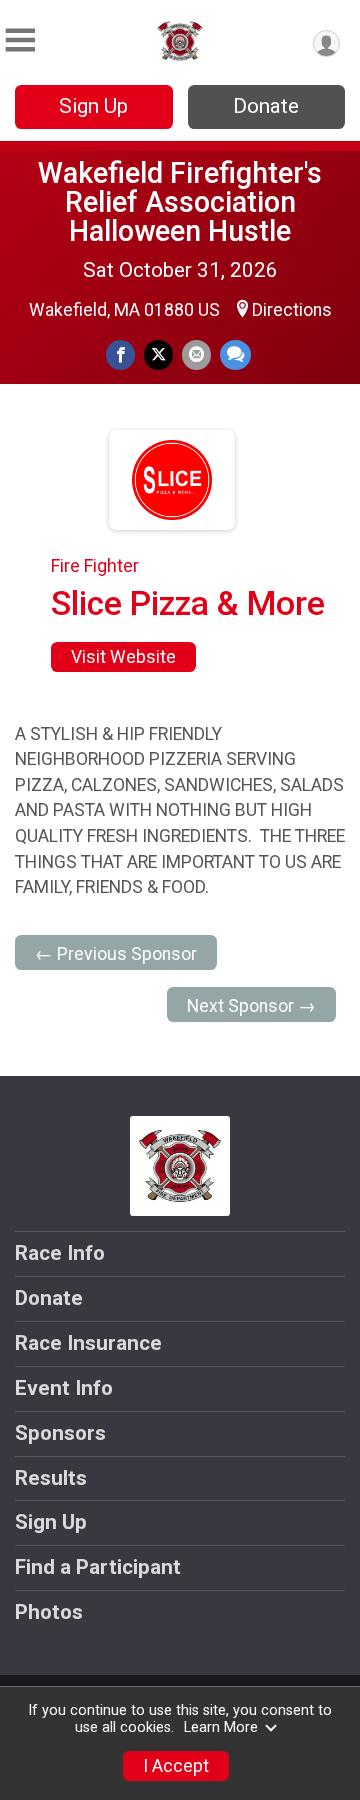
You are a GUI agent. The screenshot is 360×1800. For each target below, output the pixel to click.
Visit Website (123, 657)
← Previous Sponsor (116, 954)
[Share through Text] (235, 354)
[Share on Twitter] (158, 354)
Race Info (60, 1253)
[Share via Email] (196, 354)
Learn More (221, 1727)
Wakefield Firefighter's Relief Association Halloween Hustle (180, 202)
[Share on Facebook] (120, 354)
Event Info (64, 1388)
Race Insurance (88, 1343)
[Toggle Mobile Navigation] (20, 40)
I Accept (176, 1766)
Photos (49, 1612)
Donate (266, 106)
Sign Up (93, 106)
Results (51, 1478)
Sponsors (60, 1433)
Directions (292, 310)
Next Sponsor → (251, 1006)
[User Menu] (326, 43)
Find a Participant (98, 1567)
